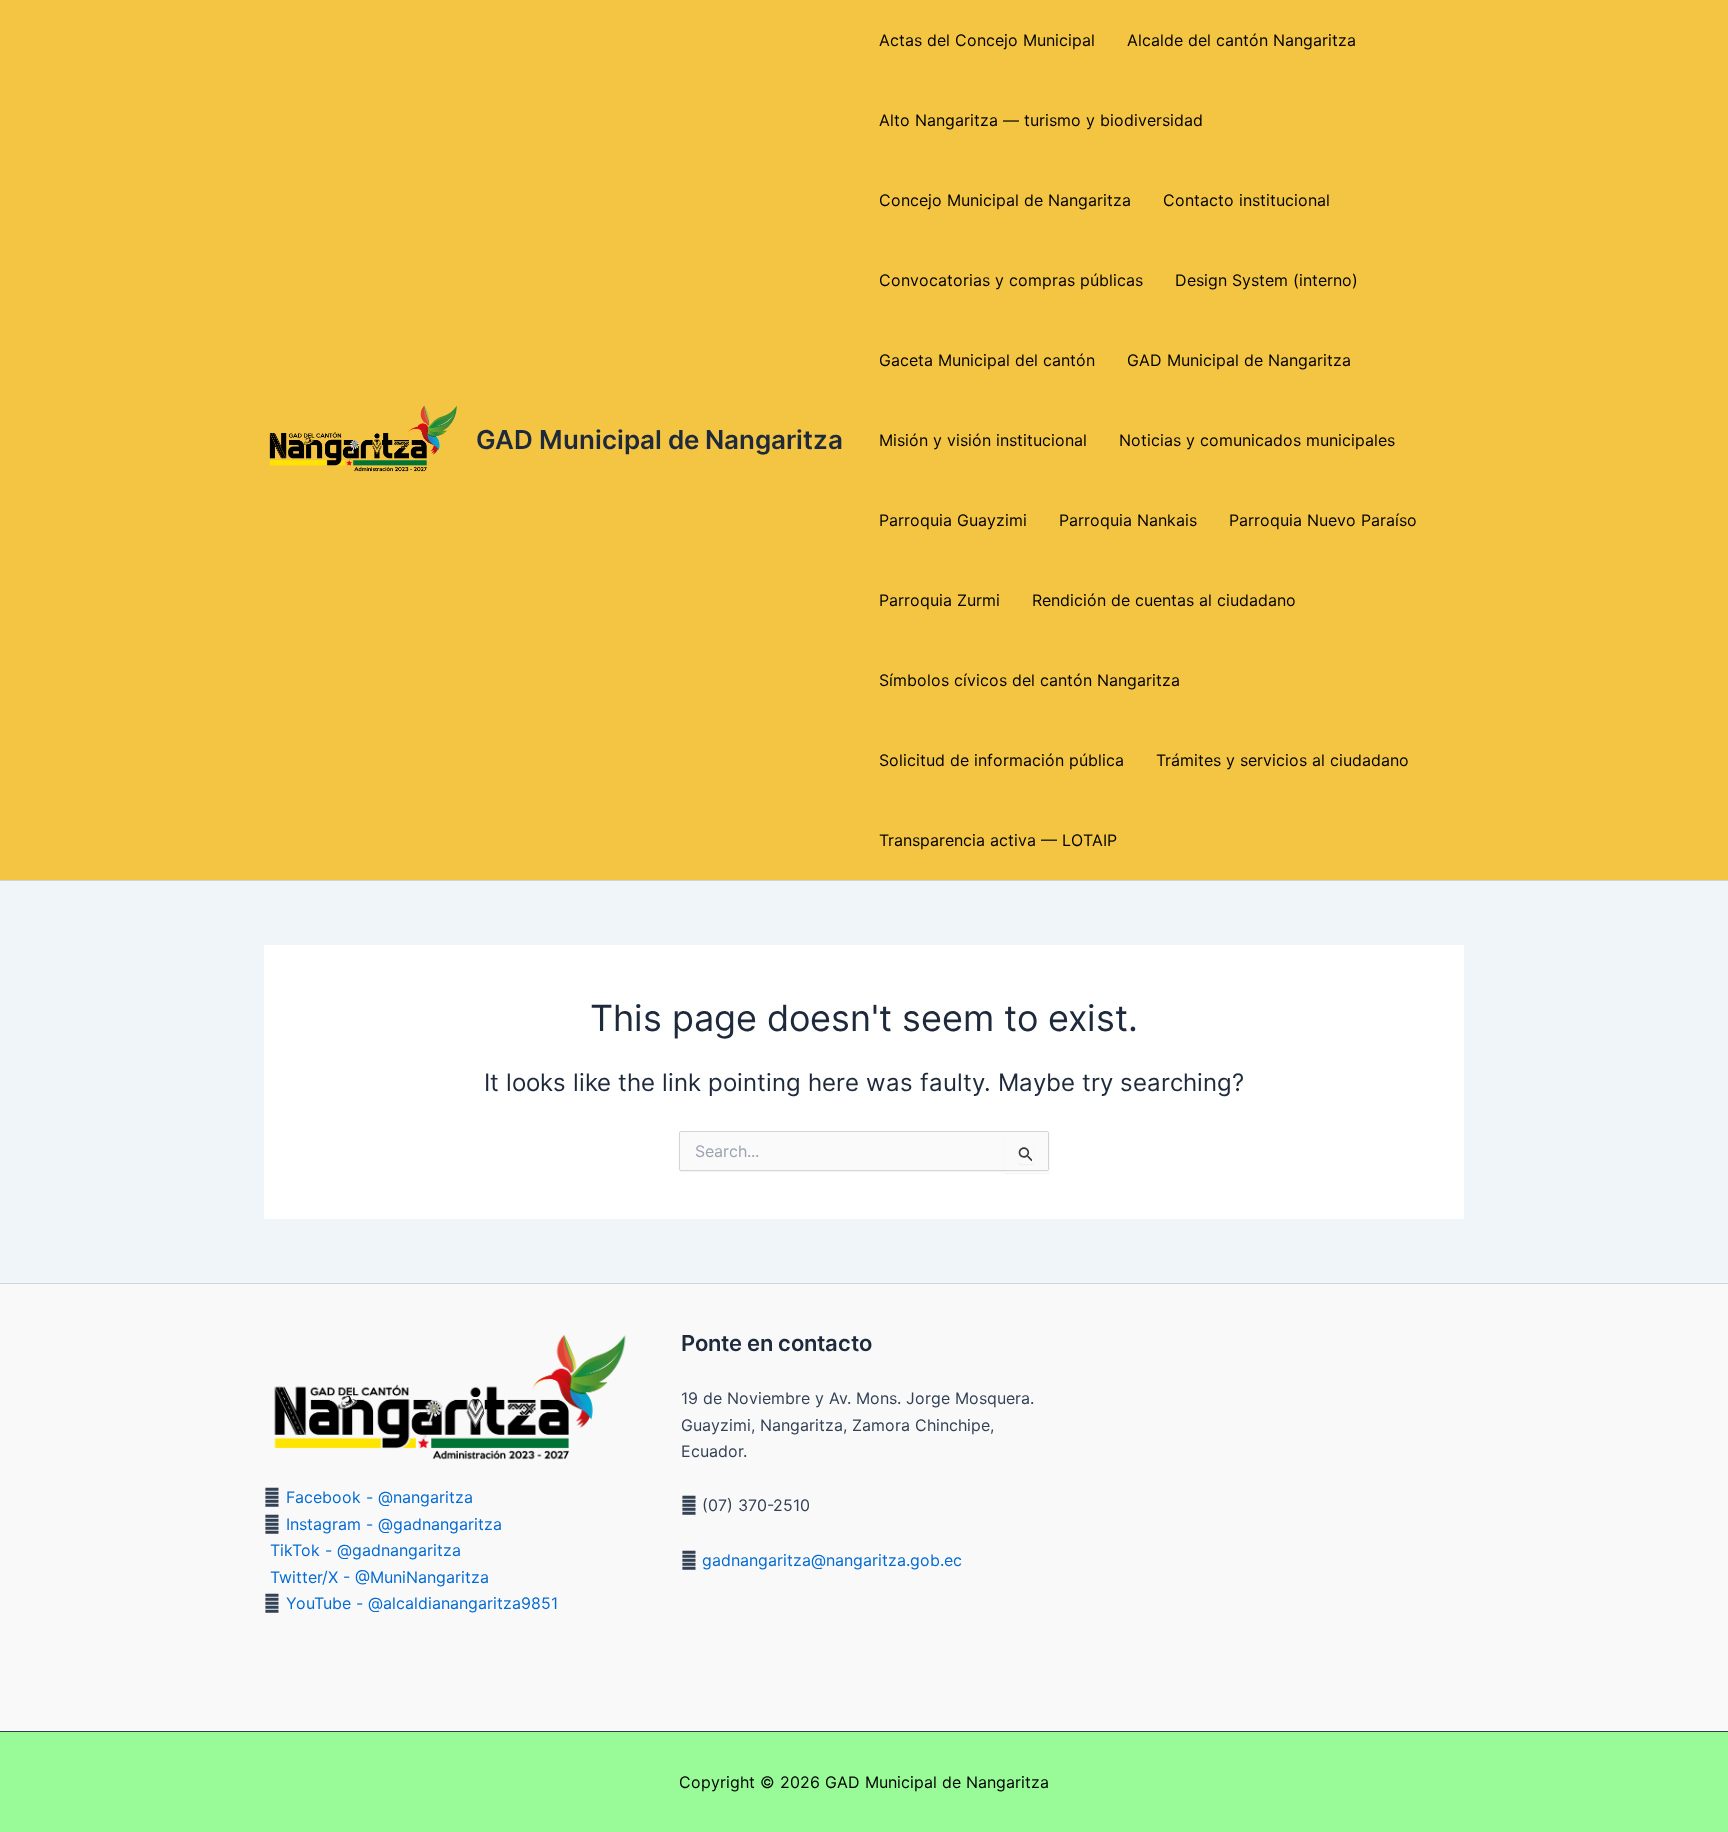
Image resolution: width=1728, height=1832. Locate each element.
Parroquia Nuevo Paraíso (1323, 520)
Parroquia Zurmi (939, 600)
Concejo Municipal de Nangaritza (1005, 200)
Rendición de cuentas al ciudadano (1164, 600)
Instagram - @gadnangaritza (394, 1524)
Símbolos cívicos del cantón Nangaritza (1029, 680)
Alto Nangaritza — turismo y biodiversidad (1041, 120)
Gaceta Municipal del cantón (987, 360)
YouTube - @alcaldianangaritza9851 (422, 1603)
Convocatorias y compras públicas (1011, 280)
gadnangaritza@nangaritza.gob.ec (829, 1560)
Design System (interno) (1266, 280)
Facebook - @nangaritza (379, 1497)
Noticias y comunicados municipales (1257, 440)
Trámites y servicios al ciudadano (1282, 760)
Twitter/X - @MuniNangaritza (379, 1577)
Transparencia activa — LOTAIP (998, 840)
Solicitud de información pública (1001, 760)
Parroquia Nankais (1128, 520)
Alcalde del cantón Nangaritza (1241, 40)
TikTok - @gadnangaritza (365, 1550)
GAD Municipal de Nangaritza (659, 439)
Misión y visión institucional (983, 440)
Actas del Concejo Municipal (987, 40)
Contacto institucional (1246, 200)
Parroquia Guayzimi (953, 520)
